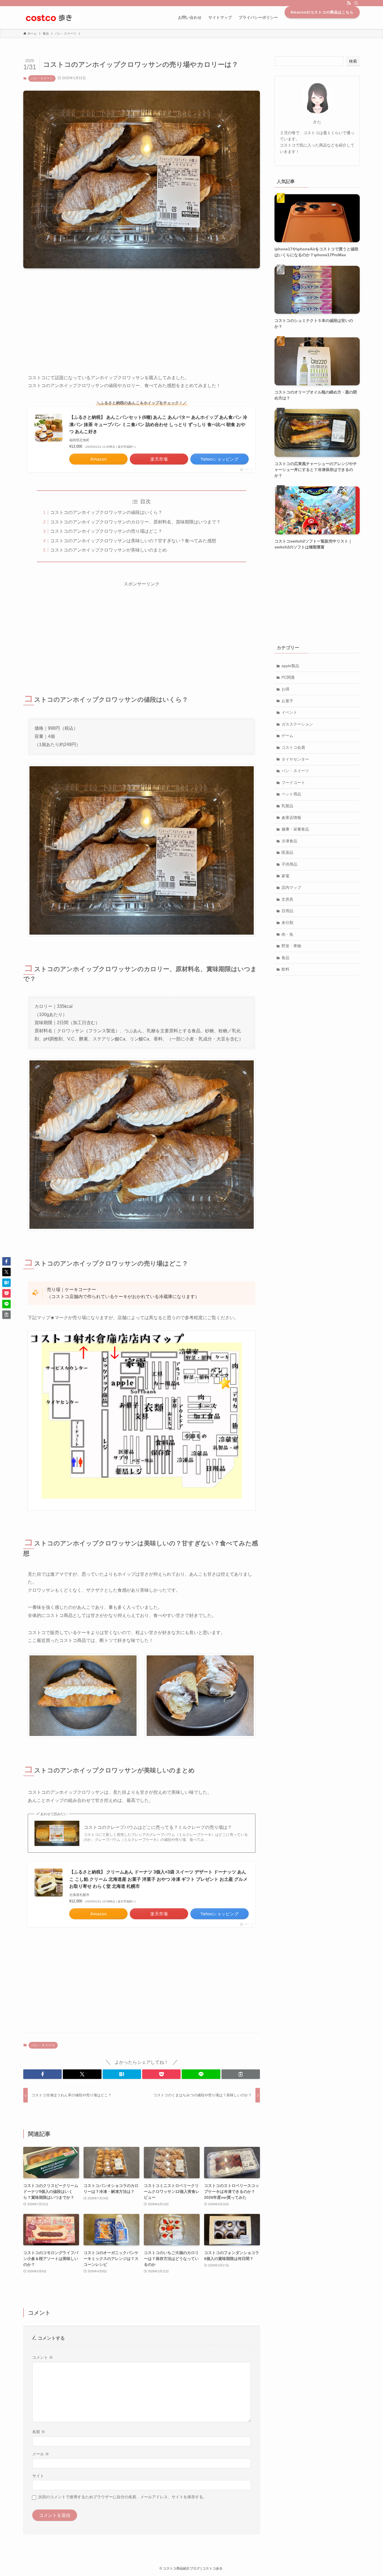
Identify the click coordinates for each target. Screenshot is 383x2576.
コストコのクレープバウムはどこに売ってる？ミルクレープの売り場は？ (158, 1827)
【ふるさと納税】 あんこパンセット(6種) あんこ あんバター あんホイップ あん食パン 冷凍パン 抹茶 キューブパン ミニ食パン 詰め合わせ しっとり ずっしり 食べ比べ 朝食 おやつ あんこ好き (158, 424)
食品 (285, 958)
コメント (43, 2357)
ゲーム (287, 736)
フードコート (293, 783)
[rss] (349, 3)
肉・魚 (287, 934)
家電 (285, 876)
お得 (285, 689)
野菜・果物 (291, 946)
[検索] (356, 3)
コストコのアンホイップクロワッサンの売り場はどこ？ (106, 531)
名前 (39, 2432)
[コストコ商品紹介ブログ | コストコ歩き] (51, 17)
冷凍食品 (289, 841)
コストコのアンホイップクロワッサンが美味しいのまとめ (109, 550)
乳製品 (287, 806)
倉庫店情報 (291, 818)
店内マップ (291, 887)
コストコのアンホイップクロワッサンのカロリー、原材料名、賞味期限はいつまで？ (135, 522)
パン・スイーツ (42, 78)
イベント (289, 712)
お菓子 (287, 701)
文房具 (287, 899)
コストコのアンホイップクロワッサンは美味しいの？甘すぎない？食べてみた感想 (133, 541)
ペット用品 (291, 794)
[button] (42, 2074)
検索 (353, 61)
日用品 (287, 911)
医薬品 (287, 852)
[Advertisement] (142, 317)
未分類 (287, 923)
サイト (38, 2476)
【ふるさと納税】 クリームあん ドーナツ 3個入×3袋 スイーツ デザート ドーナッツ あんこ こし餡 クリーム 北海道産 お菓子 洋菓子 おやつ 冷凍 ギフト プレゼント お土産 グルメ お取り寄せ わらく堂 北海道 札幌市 (158, 1879)
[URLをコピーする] (241, 2074)
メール (41, 2454)
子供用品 (289, 864)
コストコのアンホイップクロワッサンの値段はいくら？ (106, 512)
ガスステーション (297, 724)
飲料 (285, 969)
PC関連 (288, 677)
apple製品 (290, 666)
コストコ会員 (293, 747)
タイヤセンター (295, 759)
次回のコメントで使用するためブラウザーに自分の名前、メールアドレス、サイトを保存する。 (123, 2497)
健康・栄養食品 (295, 829)
